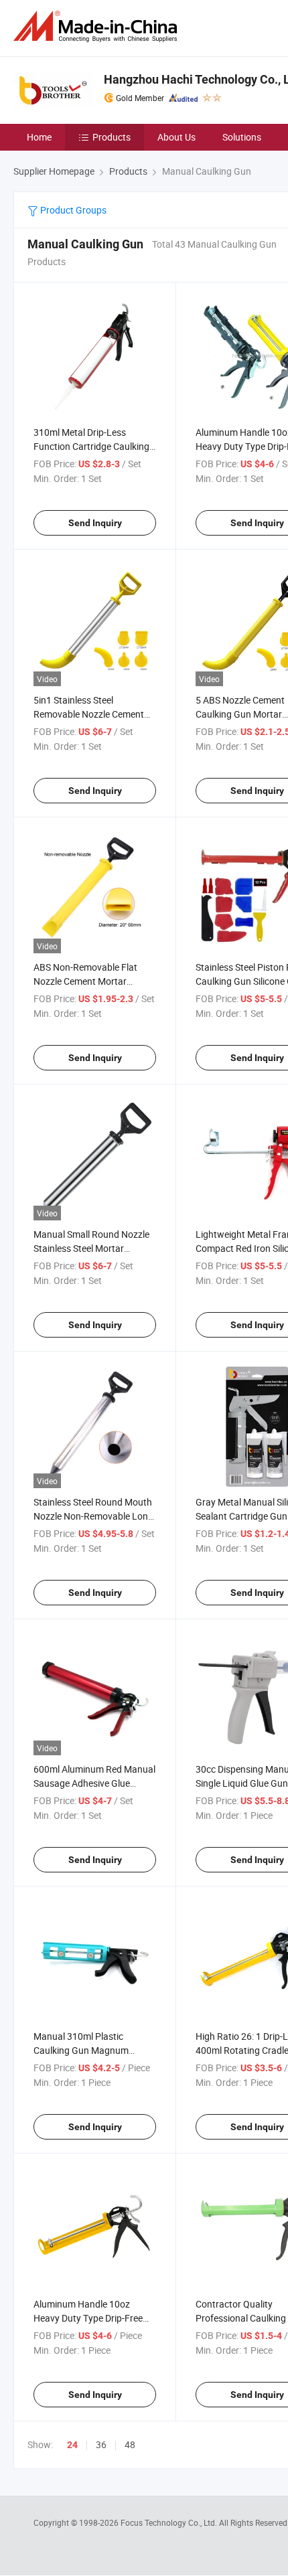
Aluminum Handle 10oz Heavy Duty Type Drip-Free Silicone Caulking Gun (88, 2318)
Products (112, 137)
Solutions (242, 137)
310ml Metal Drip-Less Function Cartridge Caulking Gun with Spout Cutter (91, 446)
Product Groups (72, 210)
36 (101, 2444)
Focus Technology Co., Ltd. (170, 2522)
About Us (176, 137)
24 (72, 2445)
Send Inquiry (95, 523)
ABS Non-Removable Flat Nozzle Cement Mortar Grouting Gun (85, 981)
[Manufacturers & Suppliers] (98, 26)
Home (39, 137)
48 (130, 2444)
